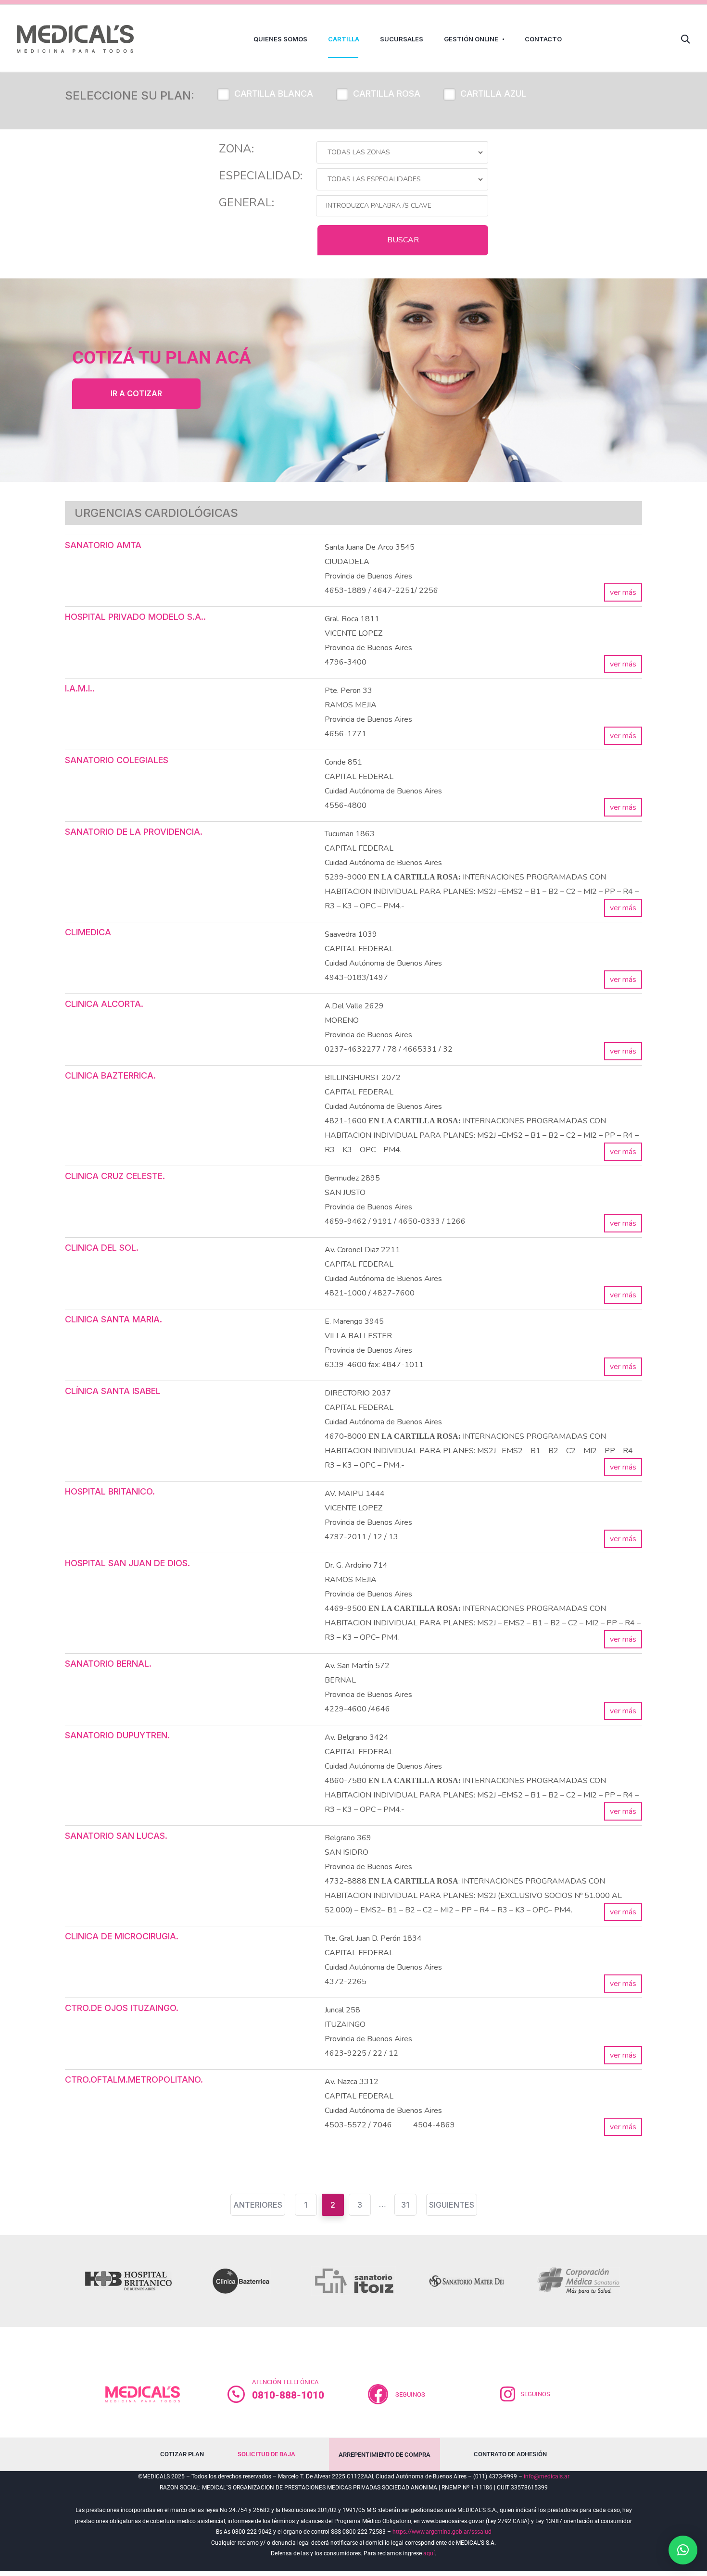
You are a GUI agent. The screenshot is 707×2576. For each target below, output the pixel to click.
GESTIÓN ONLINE (471, 39)
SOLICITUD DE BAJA (266, 2454)
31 (405, 2205)
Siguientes (452, 2205)
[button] (683, 2550)
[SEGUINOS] (508, 2394)
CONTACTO (543, 39)
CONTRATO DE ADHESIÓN (510, 2454)
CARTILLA (344, 39)
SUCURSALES (402, 39)
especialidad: (261, 176)
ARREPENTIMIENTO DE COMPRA (385, 2455)
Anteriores (258, 2205)
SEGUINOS (410, 2394)
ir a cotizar (136, 393)
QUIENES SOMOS (280, 39)
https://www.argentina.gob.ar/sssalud (442, 2532)
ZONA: (236, 149)
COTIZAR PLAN (182, 2454)
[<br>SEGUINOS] (378, 2394)
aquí (429, 2553)
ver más (623, 592)
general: (246, 202)
